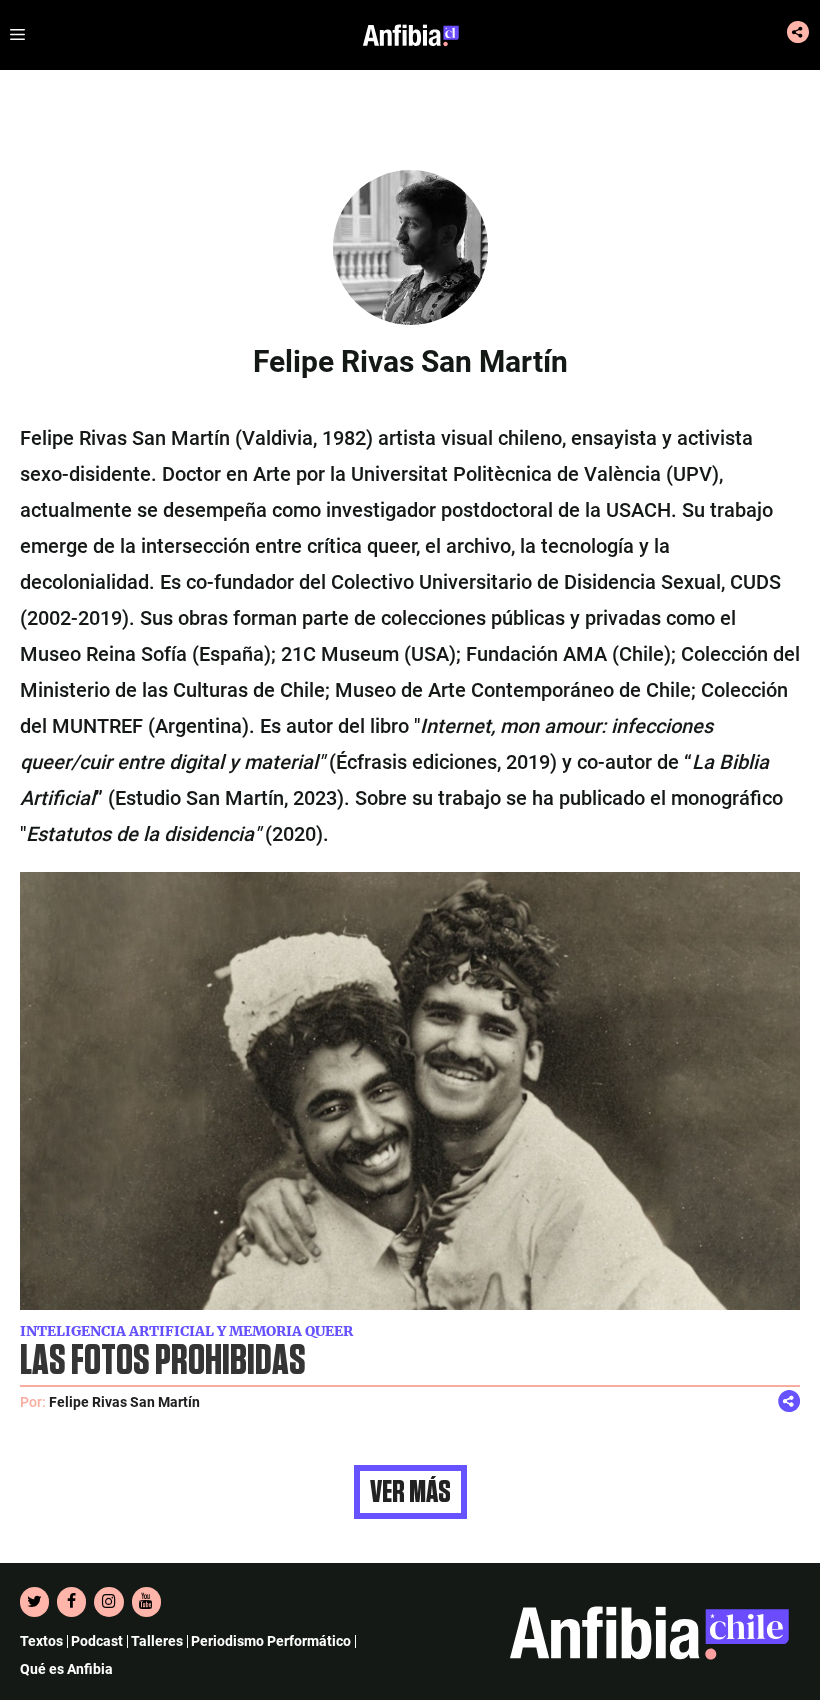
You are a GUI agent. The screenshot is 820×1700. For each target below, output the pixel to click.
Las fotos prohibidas (162, 1361)
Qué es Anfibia (66, 1669)
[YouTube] (146, 1602)
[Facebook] (71, 1602)
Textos (41, 1641)
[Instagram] (108, 1602)
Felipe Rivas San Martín (124, 1402)
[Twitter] (34, 1602)
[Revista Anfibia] (411, 35)
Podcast (97, 1641)
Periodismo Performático (271, 1641)
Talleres (157, 1641)
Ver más (410, 1492)
